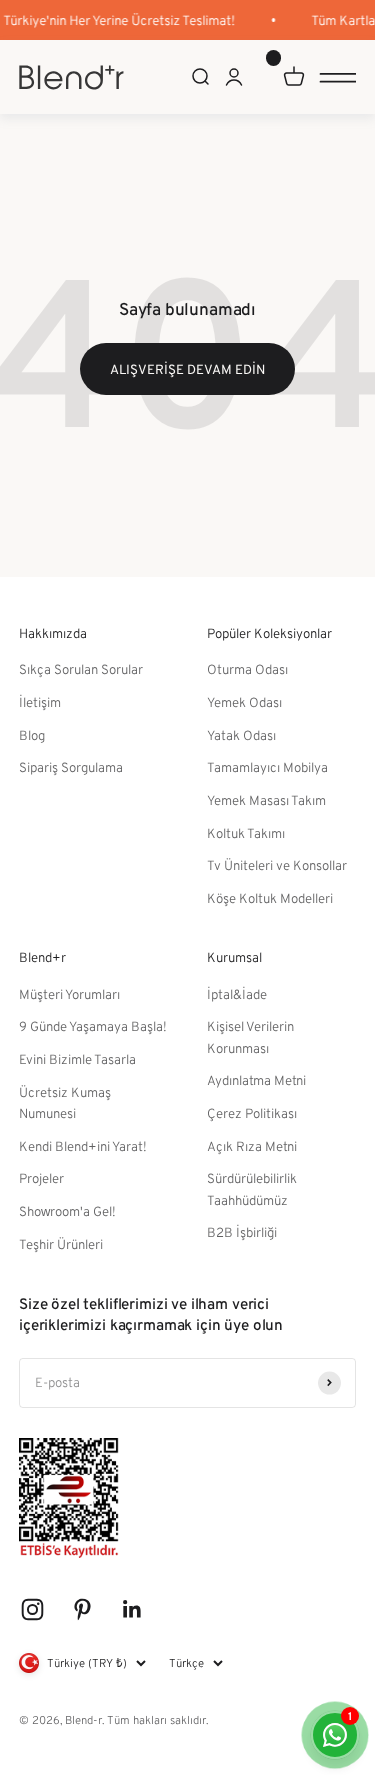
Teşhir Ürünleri (61, 1244)
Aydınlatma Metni (256, 1080)
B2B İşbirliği (242, 1232)
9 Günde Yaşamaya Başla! (93, 1026)
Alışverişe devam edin (187, 369)
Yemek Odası (244, 702)
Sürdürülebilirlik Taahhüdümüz (252, 1188)
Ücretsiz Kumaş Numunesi (65, 1102)
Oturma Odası (247, 669)
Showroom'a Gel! (67, 1211)
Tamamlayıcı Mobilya (267, 767)
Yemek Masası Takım (266, 800)
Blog (32, 735)
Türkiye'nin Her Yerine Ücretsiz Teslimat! (117, 20)
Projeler (41, 1178)
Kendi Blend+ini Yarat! (83, 1146)
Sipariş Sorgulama (71, 767)
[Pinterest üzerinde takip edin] (82, 1609)
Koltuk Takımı (246, 833)
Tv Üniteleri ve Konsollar (277, 865)
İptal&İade (237, 994)
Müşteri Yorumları (69, 994)
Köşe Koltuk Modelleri (270, 898)
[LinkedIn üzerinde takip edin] (132, 1609)
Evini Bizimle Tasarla (77, 1059)
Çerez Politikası (252, 1113)
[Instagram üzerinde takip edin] (32, 1609)
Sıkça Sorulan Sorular (81, 669)
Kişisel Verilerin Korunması (250, 1036)
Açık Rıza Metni (252, 1146)
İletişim (40, 702)
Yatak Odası (241, 735)
